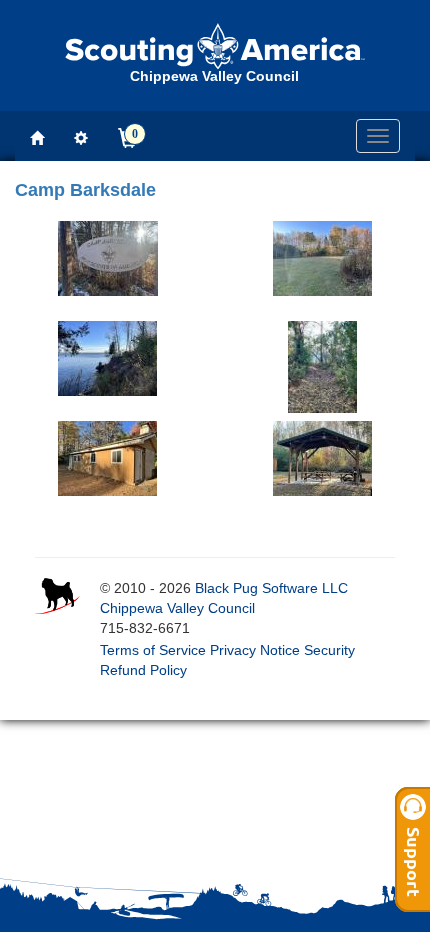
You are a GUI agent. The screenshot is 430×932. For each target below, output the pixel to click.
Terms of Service (153, 650)
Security (329, 650)
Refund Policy (143, 670)
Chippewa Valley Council (177, 608)
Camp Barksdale (85, 190)
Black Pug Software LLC (271, 588)
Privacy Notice (255, 650)
